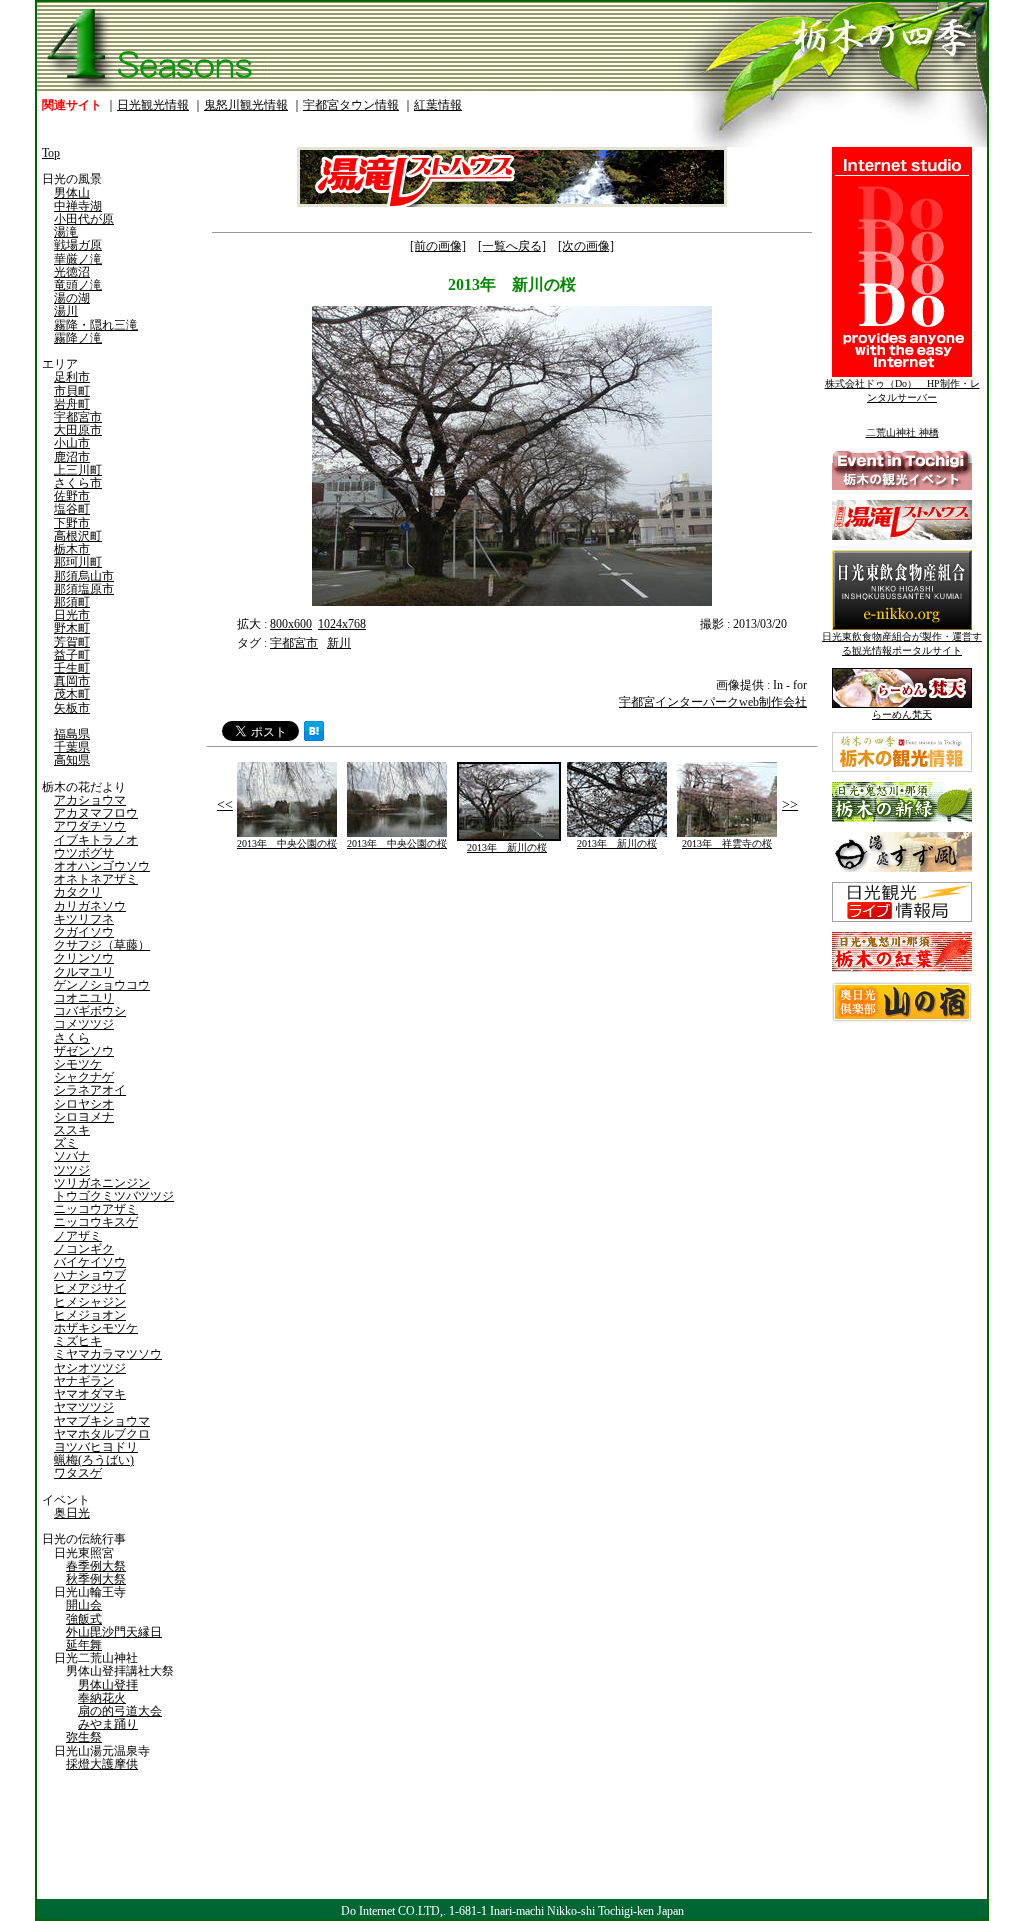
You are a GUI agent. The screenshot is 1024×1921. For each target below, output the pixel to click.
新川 (339, 643)
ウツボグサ (84, 853)
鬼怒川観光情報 (246, 105)
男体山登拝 (108, 1685)
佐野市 (72, 496)
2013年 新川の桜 (507, 847)
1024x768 (342, 624)
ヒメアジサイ (90, 1288)
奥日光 (72, 1513)
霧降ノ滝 (78, 338)
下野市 (72, 523)
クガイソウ (84, 932)
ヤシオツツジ (90, 1368)
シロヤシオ (84, 1104)
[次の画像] (586, 246)
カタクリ (78, 892)
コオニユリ (84, 998)
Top (51, 153)
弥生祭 (84, 1737)
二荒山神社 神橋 (902, 432)
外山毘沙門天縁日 (114, 1632)
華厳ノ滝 (78, 259)
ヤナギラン (84, 1381)
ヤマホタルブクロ (102, 1434)
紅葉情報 (438, 105)
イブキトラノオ (96, 840)
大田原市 (78, 430)
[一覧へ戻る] (512, 246)
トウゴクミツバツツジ (114, 1196)
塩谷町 (72, 509)
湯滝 (66, 232)
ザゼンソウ (84, 1051)
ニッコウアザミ (96, 1209)
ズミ (66, 1143)
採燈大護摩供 (102, 1764)
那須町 (72, 602)
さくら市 (78, 483)
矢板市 (72, 708)
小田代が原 (84, 219)
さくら (72, 1038)
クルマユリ (84, 972)
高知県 (72, 760)
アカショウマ (90, 800)
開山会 (84, 1605)
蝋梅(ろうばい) (94, 1460)
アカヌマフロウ (96, 813)
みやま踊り (108, 1724)
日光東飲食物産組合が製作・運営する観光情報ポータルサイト (902, 643)
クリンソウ (84, 958)
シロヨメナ (84, 1117)
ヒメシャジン (90, 1302)
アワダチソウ (90, 826)
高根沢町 (78, 536)
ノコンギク (84, 1249)
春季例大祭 (96, 1566)
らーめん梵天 (902, 714)
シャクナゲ (84, 1077)
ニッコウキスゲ (96, 1222)
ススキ (72, 1130)
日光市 (72, 615)
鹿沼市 (72, 457)
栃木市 (72, 549)
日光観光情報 (153, 105)
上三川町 (78, 470)
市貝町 (72, 391)
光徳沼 (72, 272)
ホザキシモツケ (96, 1328)
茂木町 (72, 694)
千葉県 (72, 747)
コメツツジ (84, 1024)
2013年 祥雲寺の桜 (727, 843)
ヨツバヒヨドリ (96, 1447)
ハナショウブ (90, 1275)
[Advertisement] (357, 1032)
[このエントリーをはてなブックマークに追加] (314, 736)
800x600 (291, 624)
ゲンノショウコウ (102, 985)
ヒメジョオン (90, 1315)
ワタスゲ (78, 1473)
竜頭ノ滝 (78, 285)
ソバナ (72, 1156)
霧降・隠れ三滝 (96, 325)
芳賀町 (72, 642)
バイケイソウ (90, 1262)
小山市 (72, 443)
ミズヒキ (78, 1341)
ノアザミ (78, 1236)
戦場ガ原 (78, 245)
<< (225, 804)
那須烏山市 (84, 576)
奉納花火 (102, 1698)
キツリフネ (84, 919)
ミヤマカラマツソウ (108, 1354)
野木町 (72, 628)
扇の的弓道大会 (120, 1711)
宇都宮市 (78, 417)
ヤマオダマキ (90, 1394)
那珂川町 (78, 562)
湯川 (66, 311)
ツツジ (72, 1170)
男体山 (72, 193)
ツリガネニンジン (102, 1183)
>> (790, 804)
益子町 (72, 655)
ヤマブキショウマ (102, 1421)
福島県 (72, 734)
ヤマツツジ (84, 1407)
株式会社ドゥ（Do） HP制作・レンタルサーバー (902, 390)
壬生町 (72, 668)
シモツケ (78, 1064)
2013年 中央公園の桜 (287, 843)
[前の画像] (438, 246)
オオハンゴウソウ (102, 866)
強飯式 (84, 1619)
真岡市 (72, 681)
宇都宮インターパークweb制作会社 (713, 702)
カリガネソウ (90, 906)
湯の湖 (72, 298)
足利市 (72, 377)
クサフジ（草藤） (102, 945)
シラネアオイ (90, 1090)
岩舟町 (72, 404)
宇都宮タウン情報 (351, 105)
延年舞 (84, 1645)
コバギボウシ (90, 1011)
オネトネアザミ (96, 879)
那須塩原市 (84, 589)
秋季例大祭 (96, 1579)
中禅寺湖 (78, 206)
